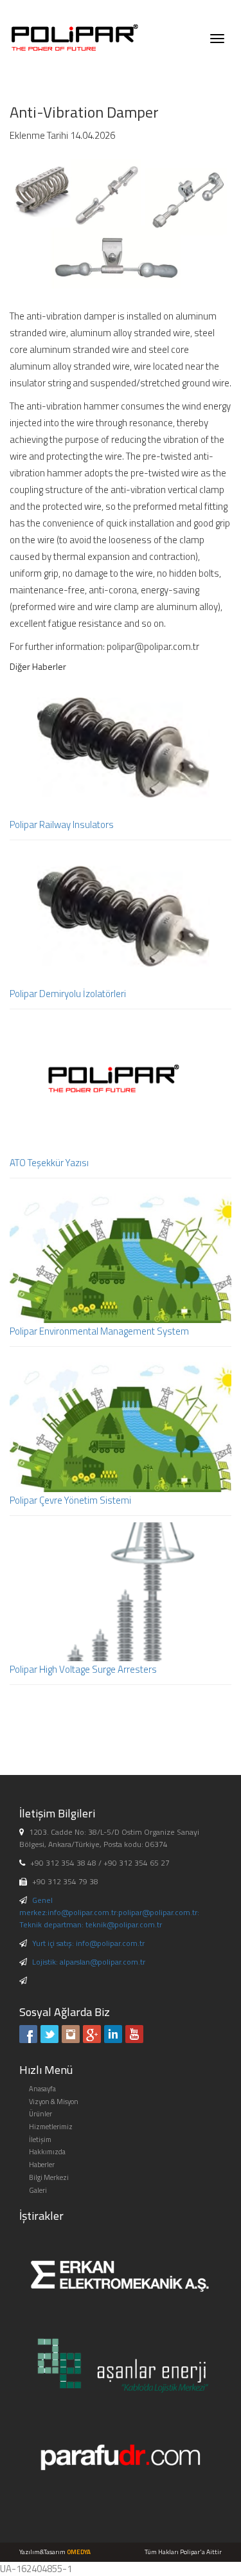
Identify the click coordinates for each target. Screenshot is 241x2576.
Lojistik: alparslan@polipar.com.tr (89, 1962)
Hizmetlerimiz (51, 2127)
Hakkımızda (47, 2152)
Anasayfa (42, 2089)
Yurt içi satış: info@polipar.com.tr (88, 1943)
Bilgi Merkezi (49, 2177)
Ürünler (40, 2114)
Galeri (38, 2190)
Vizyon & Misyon (54, 2102)
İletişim (40, 2139)
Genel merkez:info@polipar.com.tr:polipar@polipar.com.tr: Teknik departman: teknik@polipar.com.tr (109, 1912)
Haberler (42, 2165)
